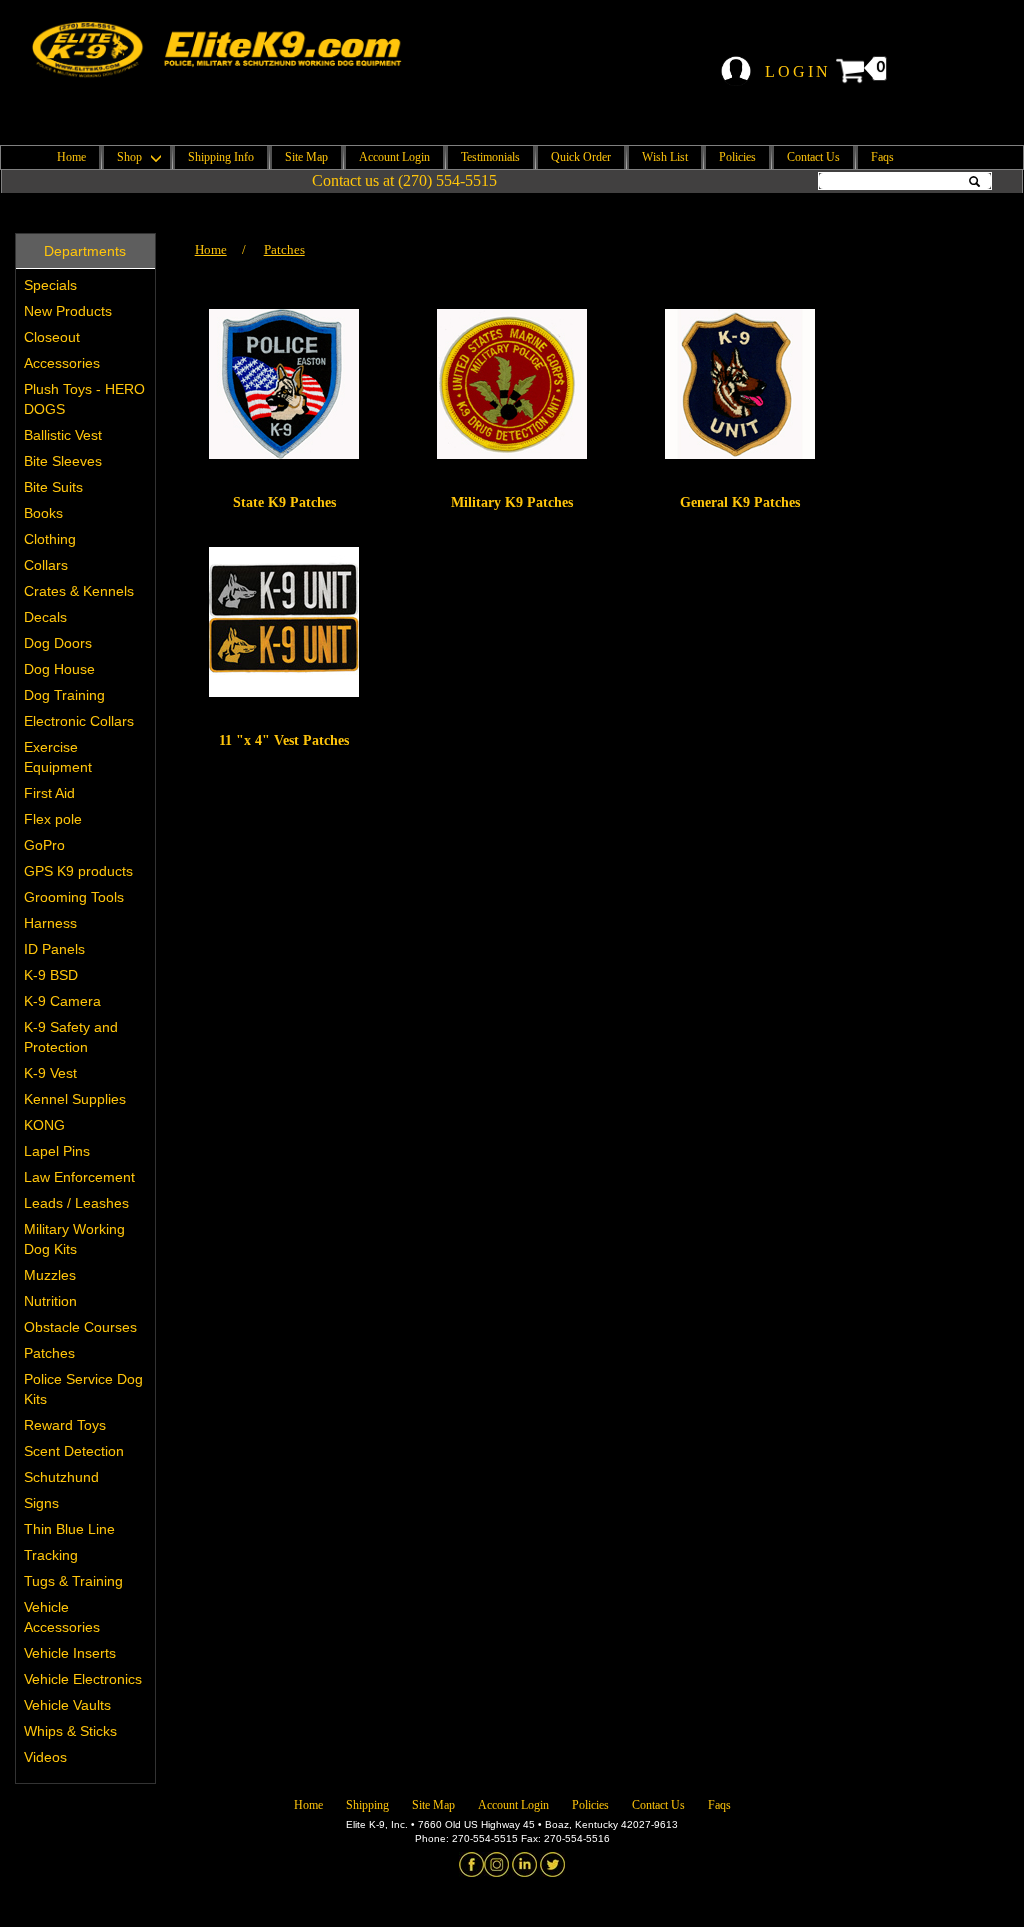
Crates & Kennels (79, 591)
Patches (49, 1353)
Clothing (50, 539)
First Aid (49, 793)
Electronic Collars (79, 721)
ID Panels (54, 949)
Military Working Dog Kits (74, 1239)
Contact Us (813, 157)
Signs (41, 1503)
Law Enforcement (79, 1177)
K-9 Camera (62, 1001)
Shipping (367, 1805)
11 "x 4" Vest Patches (284, 740)
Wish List (665, 157)
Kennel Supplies (75, 1099)
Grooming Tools (74, 897)
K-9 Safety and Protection (71, 1037)
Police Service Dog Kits (83, 1389)
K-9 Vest (50, 1073)
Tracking (51, 1555)
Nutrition (50, 1301)
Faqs (882, 157)
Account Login (394, 157)
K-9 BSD (51, 975)
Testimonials (490, 157)
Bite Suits (53, 487)
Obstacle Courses (80, 1327)
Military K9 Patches (512, 502)
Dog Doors (58, 643)
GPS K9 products (78, 871)
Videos (45, 1757)
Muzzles (50, 1275)
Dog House (59, 669)
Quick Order (581, 157)
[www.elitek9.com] (229, 50)
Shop (131, 157)
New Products (68, 311)
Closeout (52, 337)
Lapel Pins (57, 1151)
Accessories (62, 363)
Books (43, 513)
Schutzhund (61, 1477)
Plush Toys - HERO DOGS (84, 399)
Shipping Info (221, 157)
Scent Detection (74, 1451)
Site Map (306, 157)
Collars (46, 565)
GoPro (44, 845)
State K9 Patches (284, 502)
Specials (50, 285)
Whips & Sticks (70, 1731)
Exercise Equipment (58, 757)
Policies (737, 157)
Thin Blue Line (69, 1529)
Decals (45, 617)
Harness (50, 923)
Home (71, 157)
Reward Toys (65, 1425)
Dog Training (64, 695)
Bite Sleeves (63, 461)
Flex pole (53, 819)
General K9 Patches (740, 502)
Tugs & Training (73, 1581)
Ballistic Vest (63, 435)
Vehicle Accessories (62, 1617)
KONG (44, 1125)
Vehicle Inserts (70, 1653)
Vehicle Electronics (83, 1679)
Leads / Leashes (76, 1203)
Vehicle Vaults (67, 1705)
